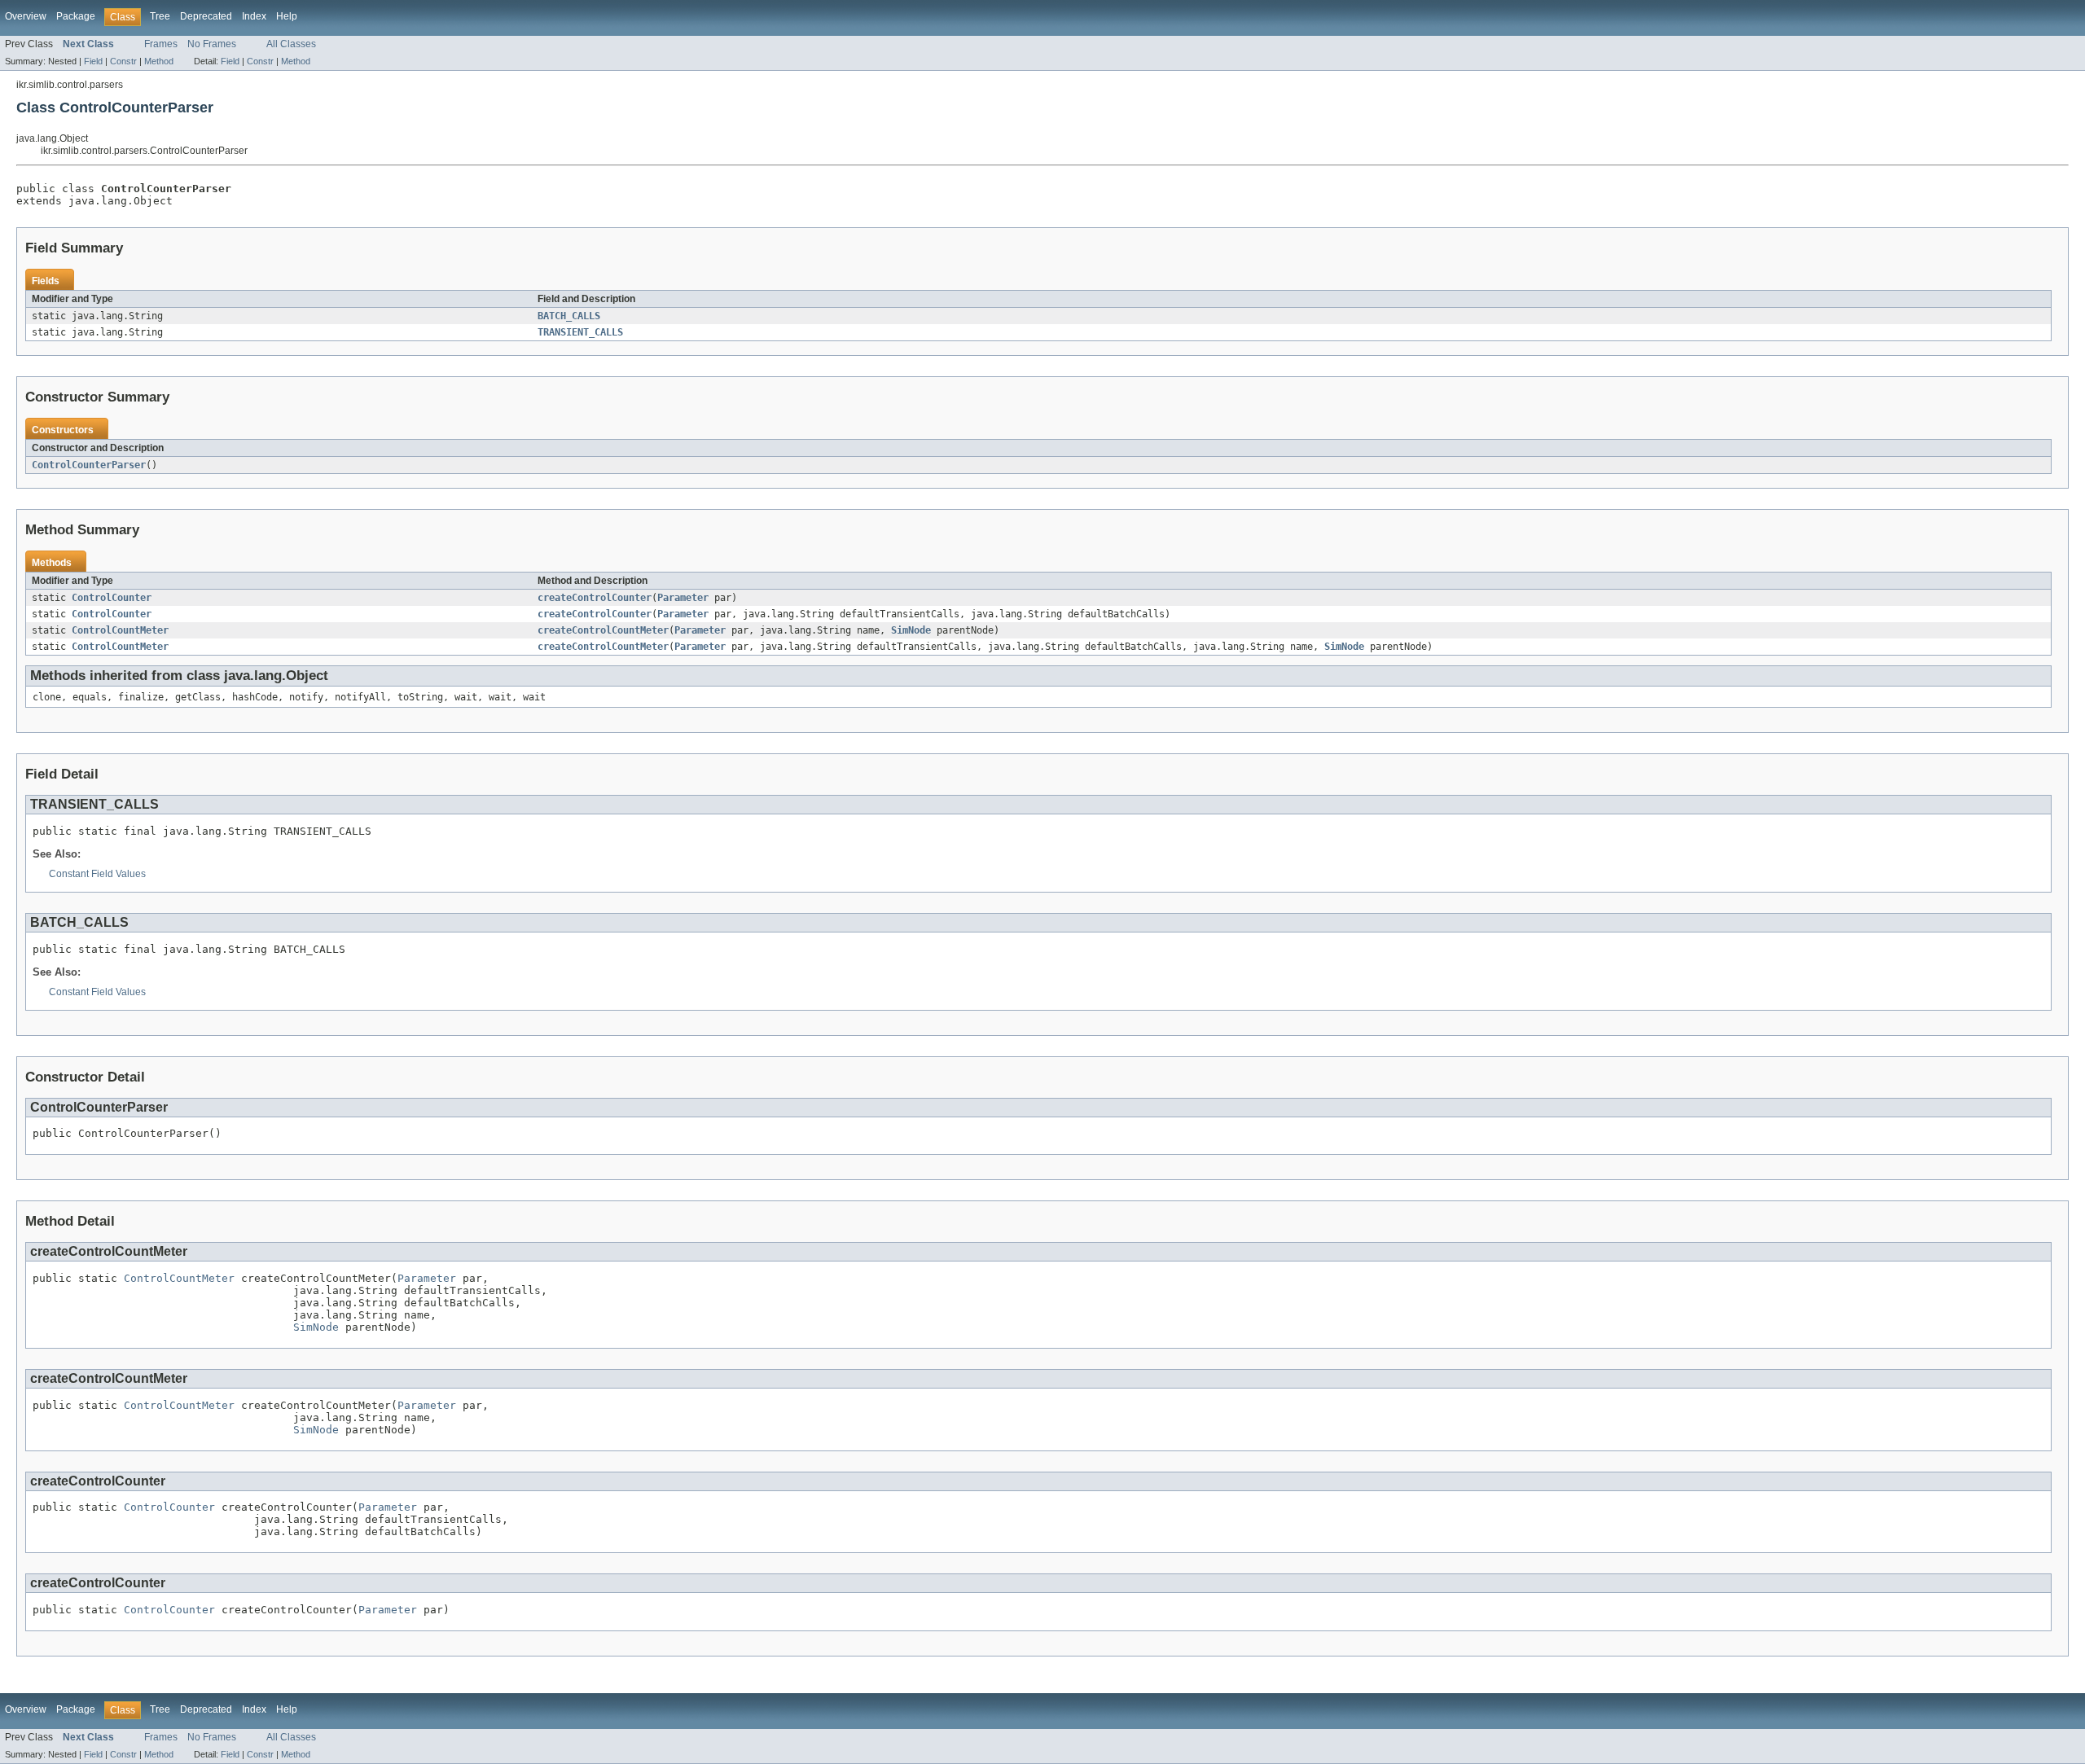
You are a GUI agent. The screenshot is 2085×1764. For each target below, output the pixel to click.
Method (159, 61)
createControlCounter (595, 598)
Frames (161, 44)
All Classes (291, 44)
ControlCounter (112, 598)
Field (93, 61)
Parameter (683, 598)
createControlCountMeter (603, 630)
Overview (26, 16)
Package (76, 16)
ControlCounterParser (89, 465)
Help (287, 16)
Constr (123, 61)
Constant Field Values (97, 874)
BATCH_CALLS (569, 316)
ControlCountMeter (120, 630)
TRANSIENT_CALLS (580, 332)
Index (254, 16)
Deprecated (206, 16)
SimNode (911, 630)
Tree (160, 16)
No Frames (212, 44)
